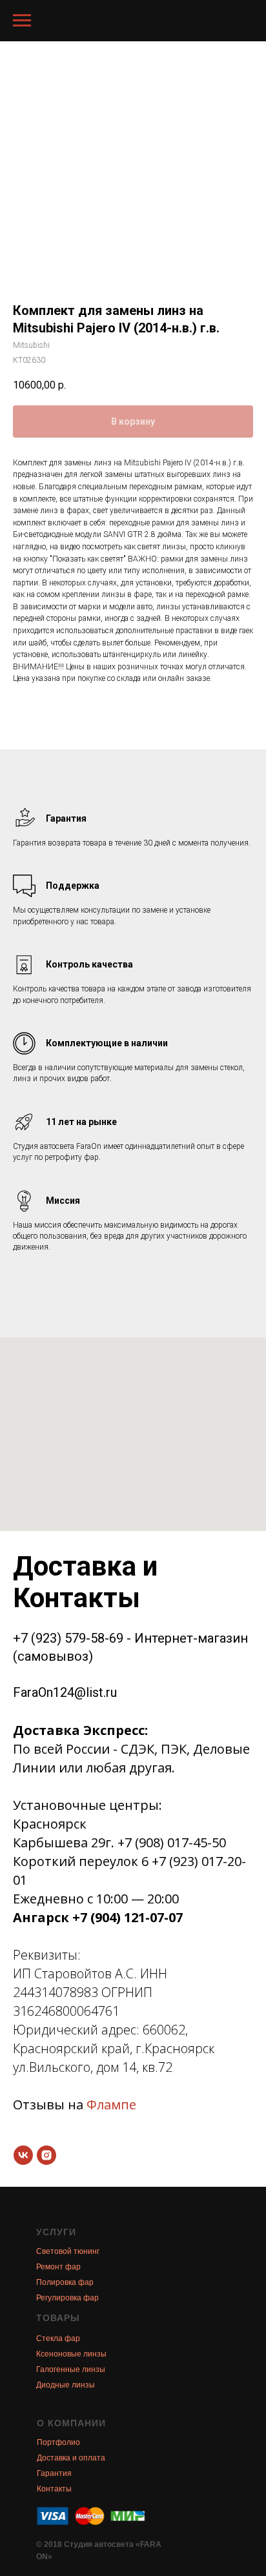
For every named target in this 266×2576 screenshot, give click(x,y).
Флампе (111, 2104)
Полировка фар (65, 2282)
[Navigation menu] (22, 21)
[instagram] (46, 2155)
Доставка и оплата (71, 2458)
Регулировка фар (67, 2298)
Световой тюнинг (68, 2251)
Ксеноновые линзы (71, 2354)
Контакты (54, 2489)
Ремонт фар (58, 2267)
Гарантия (54, 2473)
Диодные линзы (66, 2385)
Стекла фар (58, 2338)
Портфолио (58, 2442)
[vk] (23, 2155)
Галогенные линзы (71, 2369)
